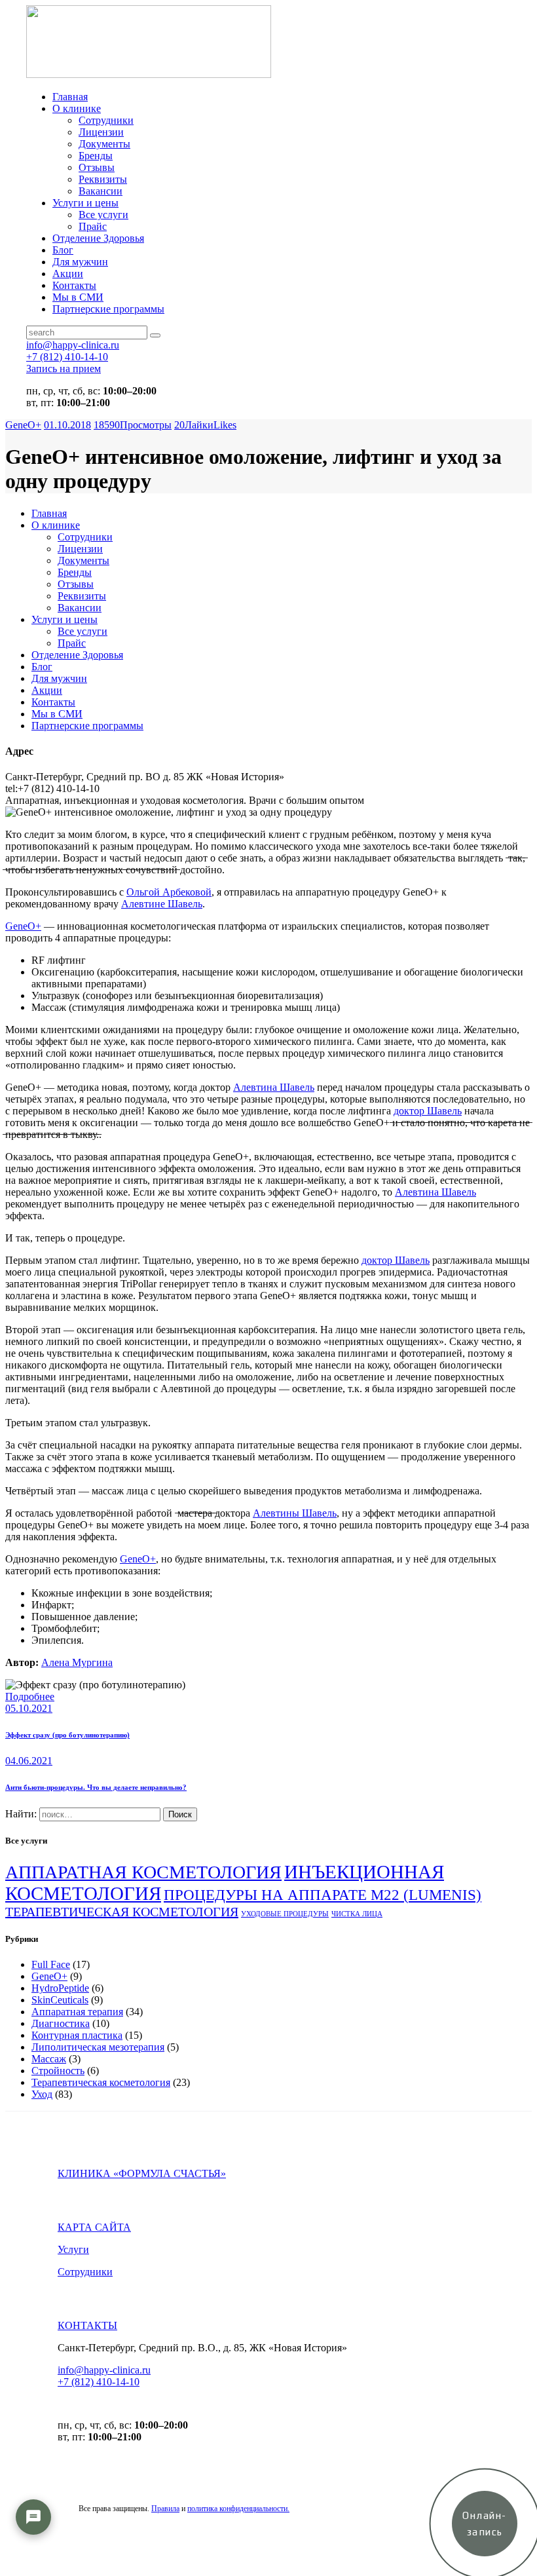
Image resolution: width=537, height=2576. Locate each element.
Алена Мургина (77, 1662)
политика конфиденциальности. (238, 2509)
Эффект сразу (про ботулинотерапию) (67, 1735)
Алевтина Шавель (274, 1087)
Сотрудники (85, 2272)
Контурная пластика (77, 2035)
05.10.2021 (29, 1708)
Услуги (73, 2249)
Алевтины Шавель (295, 1513)
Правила (165, 2509)
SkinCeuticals (60, 2000)
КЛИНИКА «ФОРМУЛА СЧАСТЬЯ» (142, 2173)
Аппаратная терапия (77, 2012)
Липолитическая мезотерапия (98, 2047)
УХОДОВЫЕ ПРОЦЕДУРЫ (285, 1914)
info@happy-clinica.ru (104, 2370)
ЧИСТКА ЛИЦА (357, 1914)
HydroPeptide (60, 1988)
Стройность (58, 2071)
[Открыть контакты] (33, 2517)
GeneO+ (23, 425)
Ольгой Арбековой (169, 892)
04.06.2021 (29, 1761)
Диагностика (61, 2023)
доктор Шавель (428, 1111)
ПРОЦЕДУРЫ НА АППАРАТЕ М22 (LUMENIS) (323, 1895)
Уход (42, 2094)
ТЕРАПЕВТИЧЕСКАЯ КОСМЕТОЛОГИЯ (122, 1912)
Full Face (51, 1964)
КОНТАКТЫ (87, 2325)
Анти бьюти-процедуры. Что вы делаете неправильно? (96, 1787)
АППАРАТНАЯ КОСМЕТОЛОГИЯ (143, 1872)
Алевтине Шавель (162, 904)
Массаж (49, 2059)
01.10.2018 (67, 425)
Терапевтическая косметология (101, 2082)
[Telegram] (33, 2556)
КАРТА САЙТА (94, 2227)
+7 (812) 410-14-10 (99, 2382)
